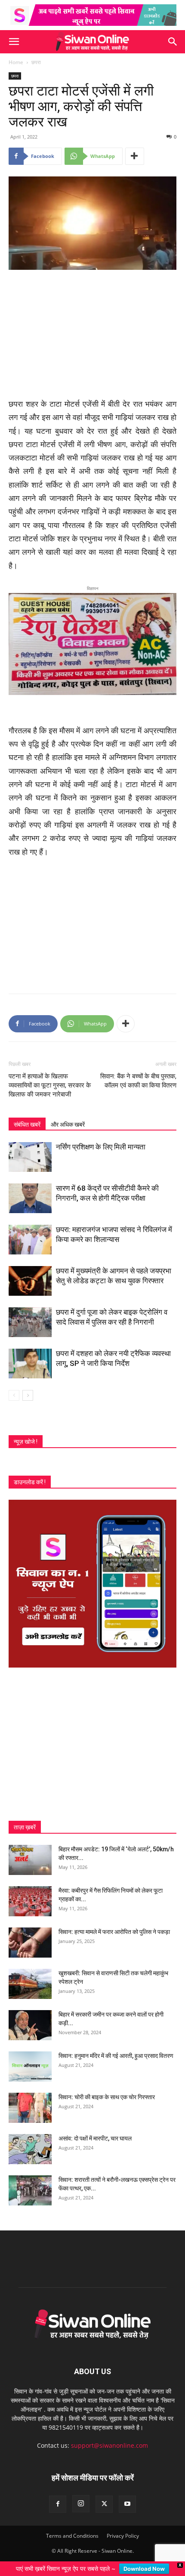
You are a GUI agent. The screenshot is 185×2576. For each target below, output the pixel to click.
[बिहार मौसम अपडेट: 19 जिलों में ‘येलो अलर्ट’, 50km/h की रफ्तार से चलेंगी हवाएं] (30, 1852)
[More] (135, 156)
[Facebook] (58, 2496)
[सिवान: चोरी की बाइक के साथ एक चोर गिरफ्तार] (30, 2100)
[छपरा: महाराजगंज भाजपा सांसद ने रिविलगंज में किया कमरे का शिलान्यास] (30, 1232)
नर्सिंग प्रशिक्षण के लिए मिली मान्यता (101, 1139)
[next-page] (28, 1388)
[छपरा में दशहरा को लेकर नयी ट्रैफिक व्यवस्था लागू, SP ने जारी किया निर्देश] (30, 1356)
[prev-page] (14, 1388)
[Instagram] (81, 2496)
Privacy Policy (123, 2528)
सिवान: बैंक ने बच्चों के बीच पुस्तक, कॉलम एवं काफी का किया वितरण (138, 1073)
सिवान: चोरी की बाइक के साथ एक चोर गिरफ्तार (107, 2089)
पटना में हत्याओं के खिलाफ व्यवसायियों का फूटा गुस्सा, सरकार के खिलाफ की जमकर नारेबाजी (50, 1078)
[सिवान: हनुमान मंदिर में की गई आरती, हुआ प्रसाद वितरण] (30, 2059)
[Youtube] (127, 2496)
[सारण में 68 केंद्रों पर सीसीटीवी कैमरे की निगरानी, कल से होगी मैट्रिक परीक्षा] (30, 1191)
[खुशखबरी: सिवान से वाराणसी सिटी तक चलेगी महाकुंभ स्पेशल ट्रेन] (30, 1976)
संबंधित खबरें (27, 1117)
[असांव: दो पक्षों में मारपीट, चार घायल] (30, 2141)
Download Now (144, 2569)
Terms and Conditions (72, 2528)
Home (16, 62)
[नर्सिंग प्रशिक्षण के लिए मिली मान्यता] (30, 1149)
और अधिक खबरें (68, 1117)
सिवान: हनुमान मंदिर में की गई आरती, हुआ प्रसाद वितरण (116, 2048)
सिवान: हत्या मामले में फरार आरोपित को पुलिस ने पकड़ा (114, 1924)
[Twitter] (104, 2496)
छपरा (36, 62)
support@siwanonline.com (109, 2438)
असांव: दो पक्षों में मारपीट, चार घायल (95, 2131)
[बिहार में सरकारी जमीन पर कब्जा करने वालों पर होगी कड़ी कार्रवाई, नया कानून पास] (30, 2017)
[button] (14, 42)
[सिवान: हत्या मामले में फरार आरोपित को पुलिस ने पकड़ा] (30, 1935)
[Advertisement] (92, 335)
